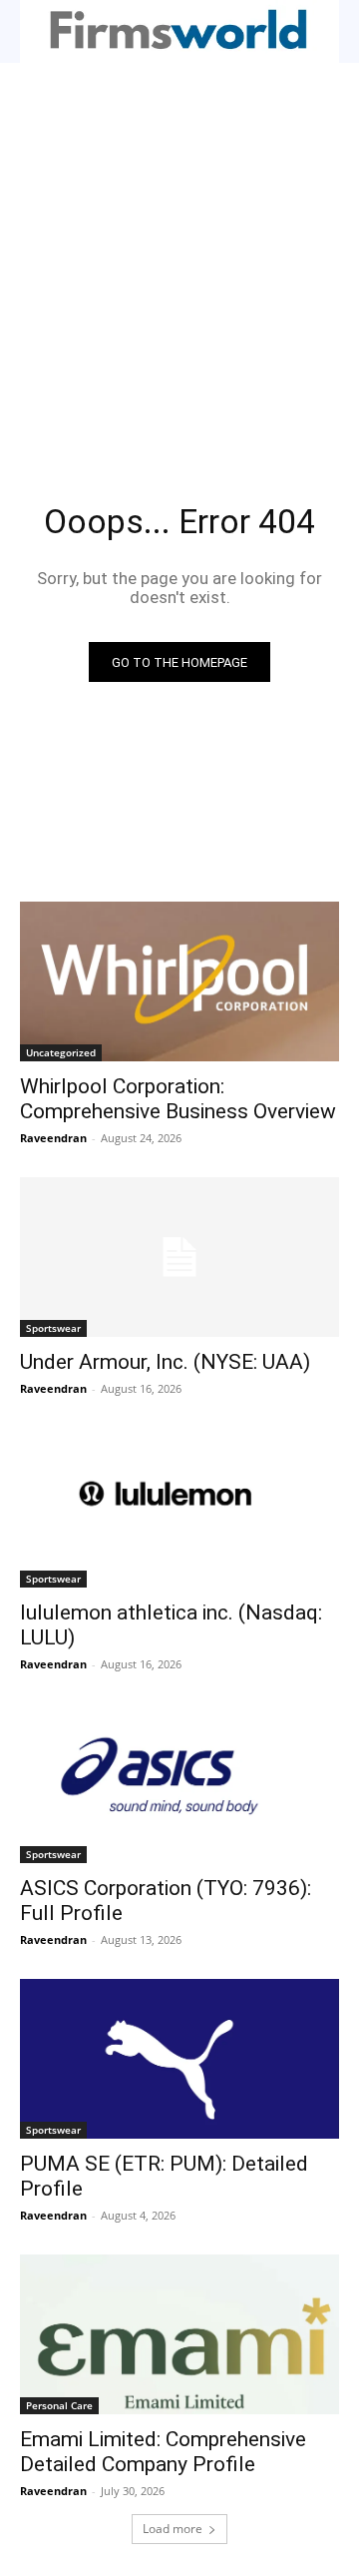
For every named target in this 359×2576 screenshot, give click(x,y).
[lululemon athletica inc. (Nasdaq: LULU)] (179, 1508)
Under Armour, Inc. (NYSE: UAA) (165, 1362)
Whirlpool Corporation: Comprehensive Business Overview (178, 1099)
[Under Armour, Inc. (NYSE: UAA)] (179, 1257)
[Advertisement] (179, 253)
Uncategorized (61, 1052)
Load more (173, 2529)
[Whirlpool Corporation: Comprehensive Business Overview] (179, 981)
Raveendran (53, 1138)
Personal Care (59, 2405)
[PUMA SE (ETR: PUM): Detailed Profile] (179, 2059)
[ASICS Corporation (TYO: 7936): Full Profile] (179, 1783)
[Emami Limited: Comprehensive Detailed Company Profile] (179, 2334)
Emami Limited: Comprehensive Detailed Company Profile (163, 2452)
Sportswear (53, 1328)
